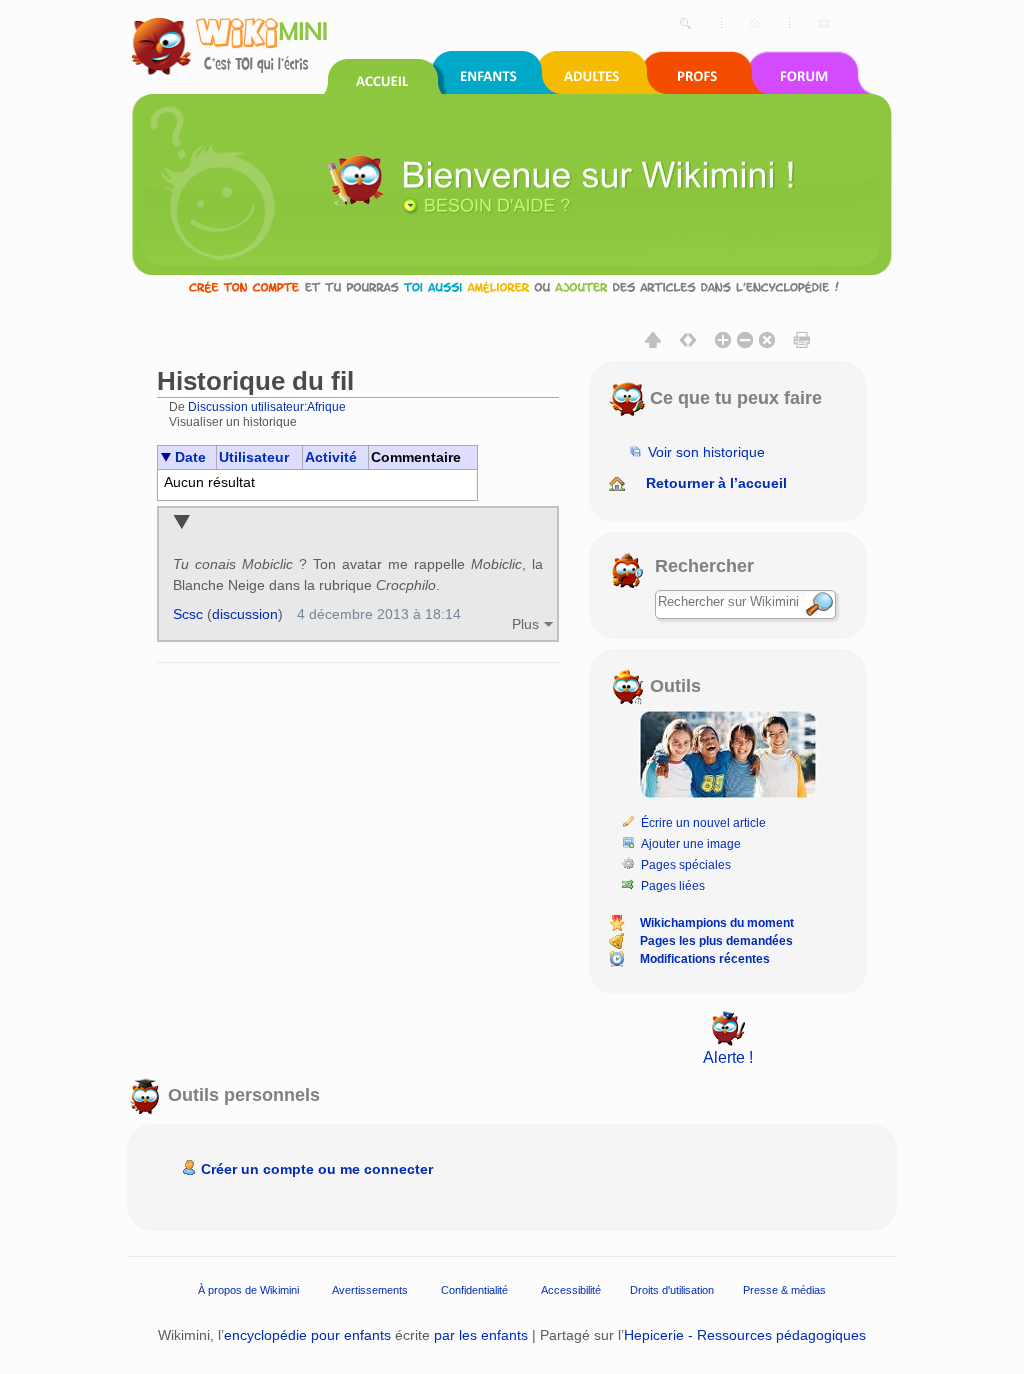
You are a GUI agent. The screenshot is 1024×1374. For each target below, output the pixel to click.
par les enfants (481, 1335)
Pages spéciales (686, 865)
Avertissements (370, 1290)
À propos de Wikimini (248, 1290)
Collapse (181, 523)
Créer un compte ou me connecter (317, 1169)
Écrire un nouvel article (703, 823)
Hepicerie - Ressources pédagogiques (745, 1335)
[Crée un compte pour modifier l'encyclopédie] (512, 286)
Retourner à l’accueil (716, 483)
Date (190, 457)
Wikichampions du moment (717, 923)
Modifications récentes (705, 959)
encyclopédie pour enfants (307, 1335)
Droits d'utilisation (672, 1290)
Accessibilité (571, 1290)
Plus (525, 624)
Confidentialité (474, 1290)
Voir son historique (706, 452)
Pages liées (673, 886)
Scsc (188, 614)
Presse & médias (784, 1290)
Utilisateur (254, 457)
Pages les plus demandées (716, 941)
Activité (331, 457)
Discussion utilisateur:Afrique (267, 406)
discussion (245, 614)
